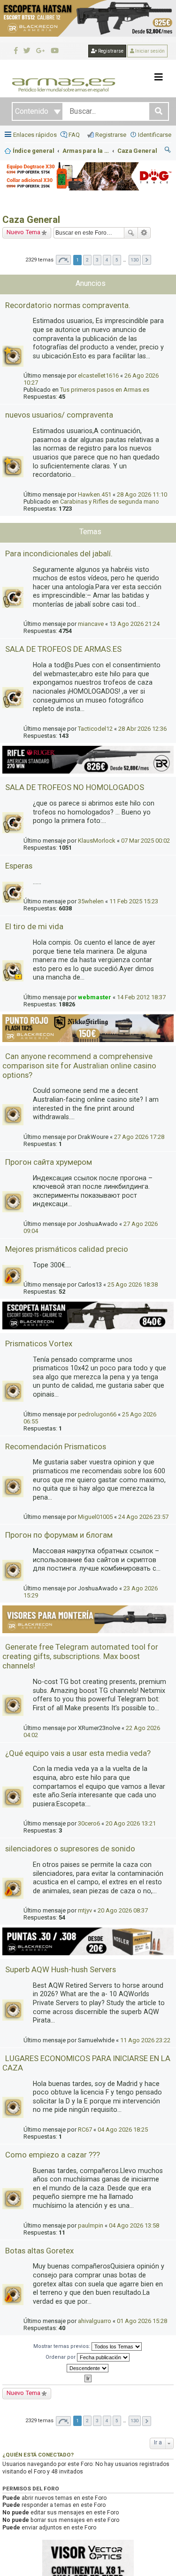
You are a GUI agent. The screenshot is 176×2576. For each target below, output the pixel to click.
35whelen (91, 901)
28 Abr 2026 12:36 (142, 729)
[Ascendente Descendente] (88, 2368)
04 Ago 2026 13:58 (134, 2225)
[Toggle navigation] (159, 77)
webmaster (95, 997)
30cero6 (89, 1823)
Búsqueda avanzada (144, 233)
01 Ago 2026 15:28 (142, 2321)
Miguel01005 (95, 1517)
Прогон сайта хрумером (49, 1162)
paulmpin (91, 2225)
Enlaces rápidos (35, 135)
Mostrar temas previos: (62, 2346)
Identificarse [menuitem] (155, 135)
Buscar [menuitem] (168, 151)
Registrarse (110, 51)
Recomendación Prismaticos (56, 1446)
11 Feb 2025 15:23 (134, 901)
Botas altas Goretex (39, 2251)
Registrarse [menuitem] (111, 135)
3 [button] (97, 260)
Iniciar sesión (149, 51)
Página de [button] (63, 260)
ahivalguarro (95, 2321)
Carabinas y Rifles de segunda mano (110, 502)
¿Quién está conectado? (38, 2455)
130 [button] (135, 260)
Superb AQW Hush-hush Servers (61, 1969)
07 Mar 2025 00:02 (145, 841)
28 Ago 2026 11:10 (142, 494)
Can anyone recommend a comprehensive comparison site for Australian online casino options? (79, 1066)
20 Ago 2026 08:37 (123, 1910)
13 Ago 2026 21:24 (134, 624)
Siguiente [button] (147, 260)
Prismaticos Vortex (39, 1343)
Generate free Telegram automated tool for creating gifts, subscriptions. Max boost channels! (80, 1656)
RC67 (85, 2130)
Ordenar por (61, 2357)
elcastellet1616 (98, 375)
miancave (91, 624)
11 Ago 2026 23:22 (145, 2040)
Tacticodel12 (95, 729)
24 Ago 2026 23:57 (143, 1517)
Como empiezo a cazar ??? (53, 2155)
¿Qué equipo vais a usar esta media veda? (78, 1753)
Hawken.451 (95, 494)
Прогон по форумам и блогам (59, 1535)
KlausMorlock (97, 841)
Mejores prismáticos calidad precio (67, 1249)
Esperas (19, 866)
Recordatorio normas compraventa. (68, 305)
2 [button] (87, 260)
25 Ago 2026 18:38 (133, 1284)
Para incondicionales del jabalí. (59, 553)
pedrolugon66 (97, 1414)
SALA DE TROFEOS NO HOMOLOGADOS (75, 787)
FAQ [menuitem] (74, 135)
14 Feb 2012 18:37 (141, 997)
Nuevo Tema (23, 232)
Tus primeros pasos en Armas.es (105, 390)
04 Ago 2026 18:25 (123, 2130)
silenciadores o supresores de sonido (70, 1849)
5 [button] (117, 260)
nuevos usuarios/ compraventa (59, 415)
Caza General (31, 220)
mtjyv (85, 1910)
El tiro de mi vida (34, 926)
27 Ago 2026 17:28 (139, 1137)
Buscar (131, 233)
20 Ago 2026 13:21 (131, 1823)
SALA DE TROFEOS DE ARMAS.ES (63, 649)
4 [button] (107, 260)
